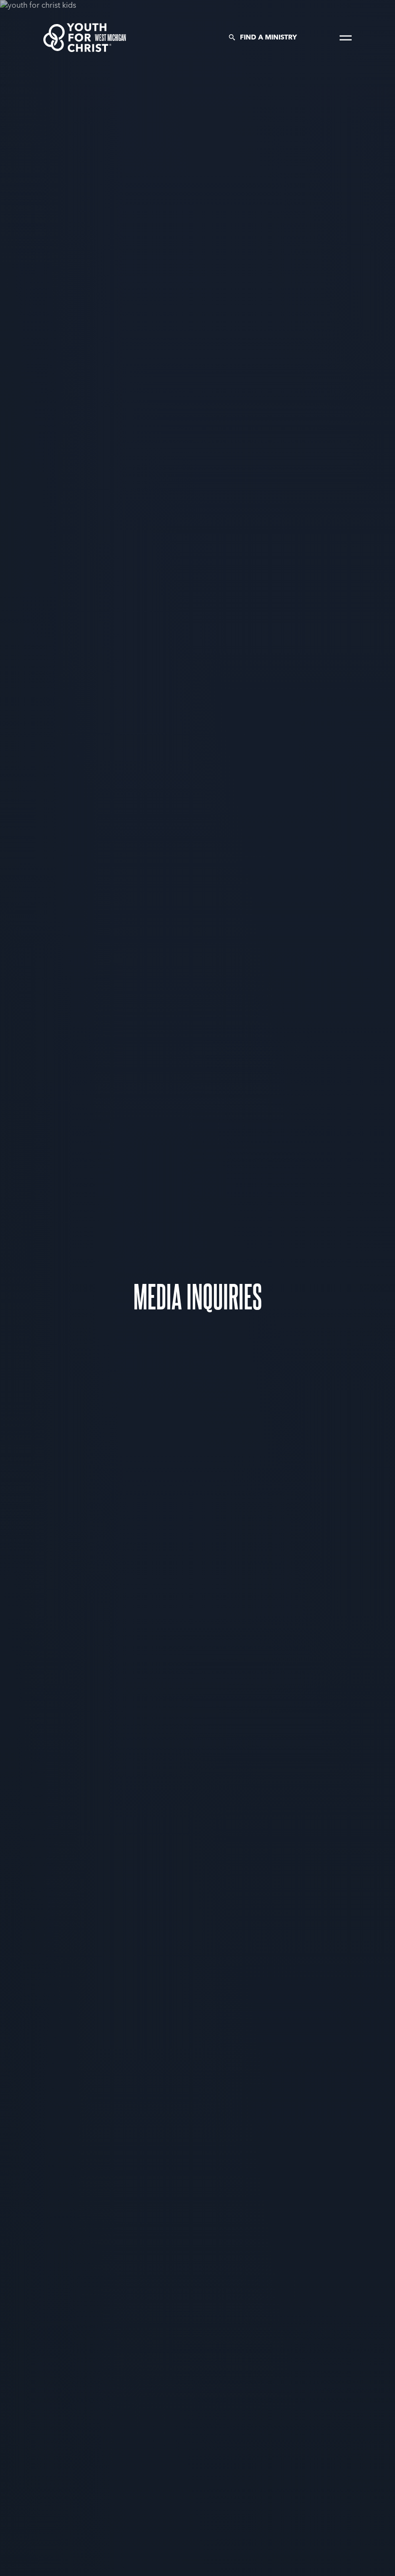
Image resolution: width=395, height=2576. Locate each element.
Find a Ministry (268, 38)
